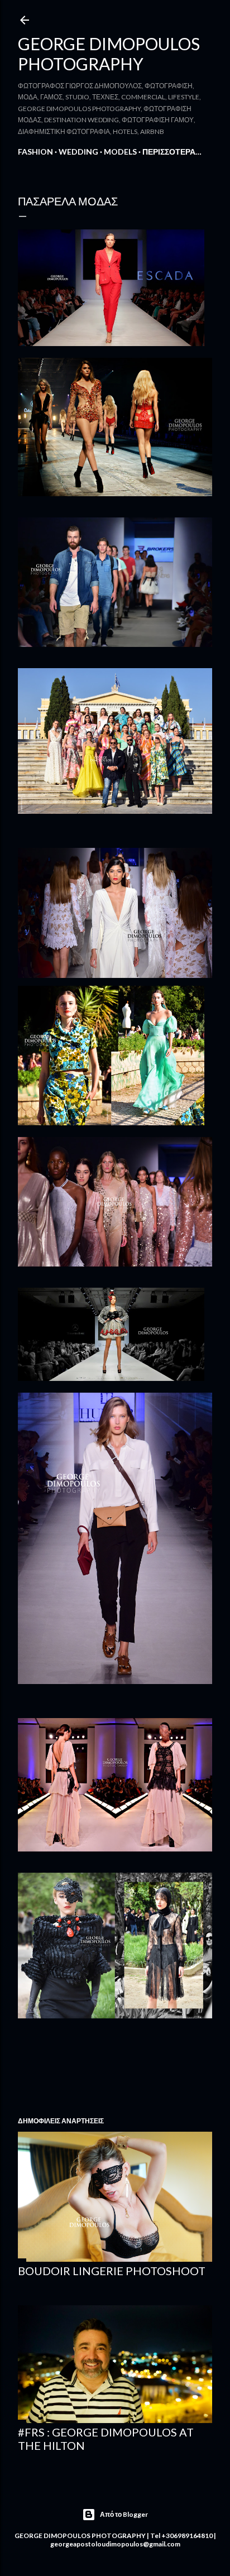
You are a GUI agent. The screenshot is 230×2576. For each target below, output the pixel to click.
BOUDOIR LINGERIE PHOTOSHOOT (112, 2271)
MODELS (120, 152)
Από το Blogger (124, 2514)
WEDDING (78, 152)
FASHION (35, 152)
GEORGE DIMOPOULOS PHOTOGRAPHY (109, 54)
